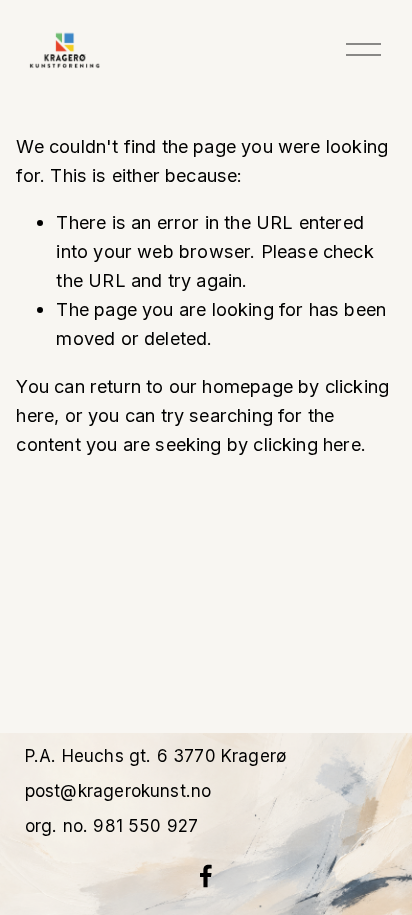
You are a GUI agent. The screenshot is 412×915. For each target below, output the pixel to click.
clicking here (306, 444)
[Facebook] (206, 876)
